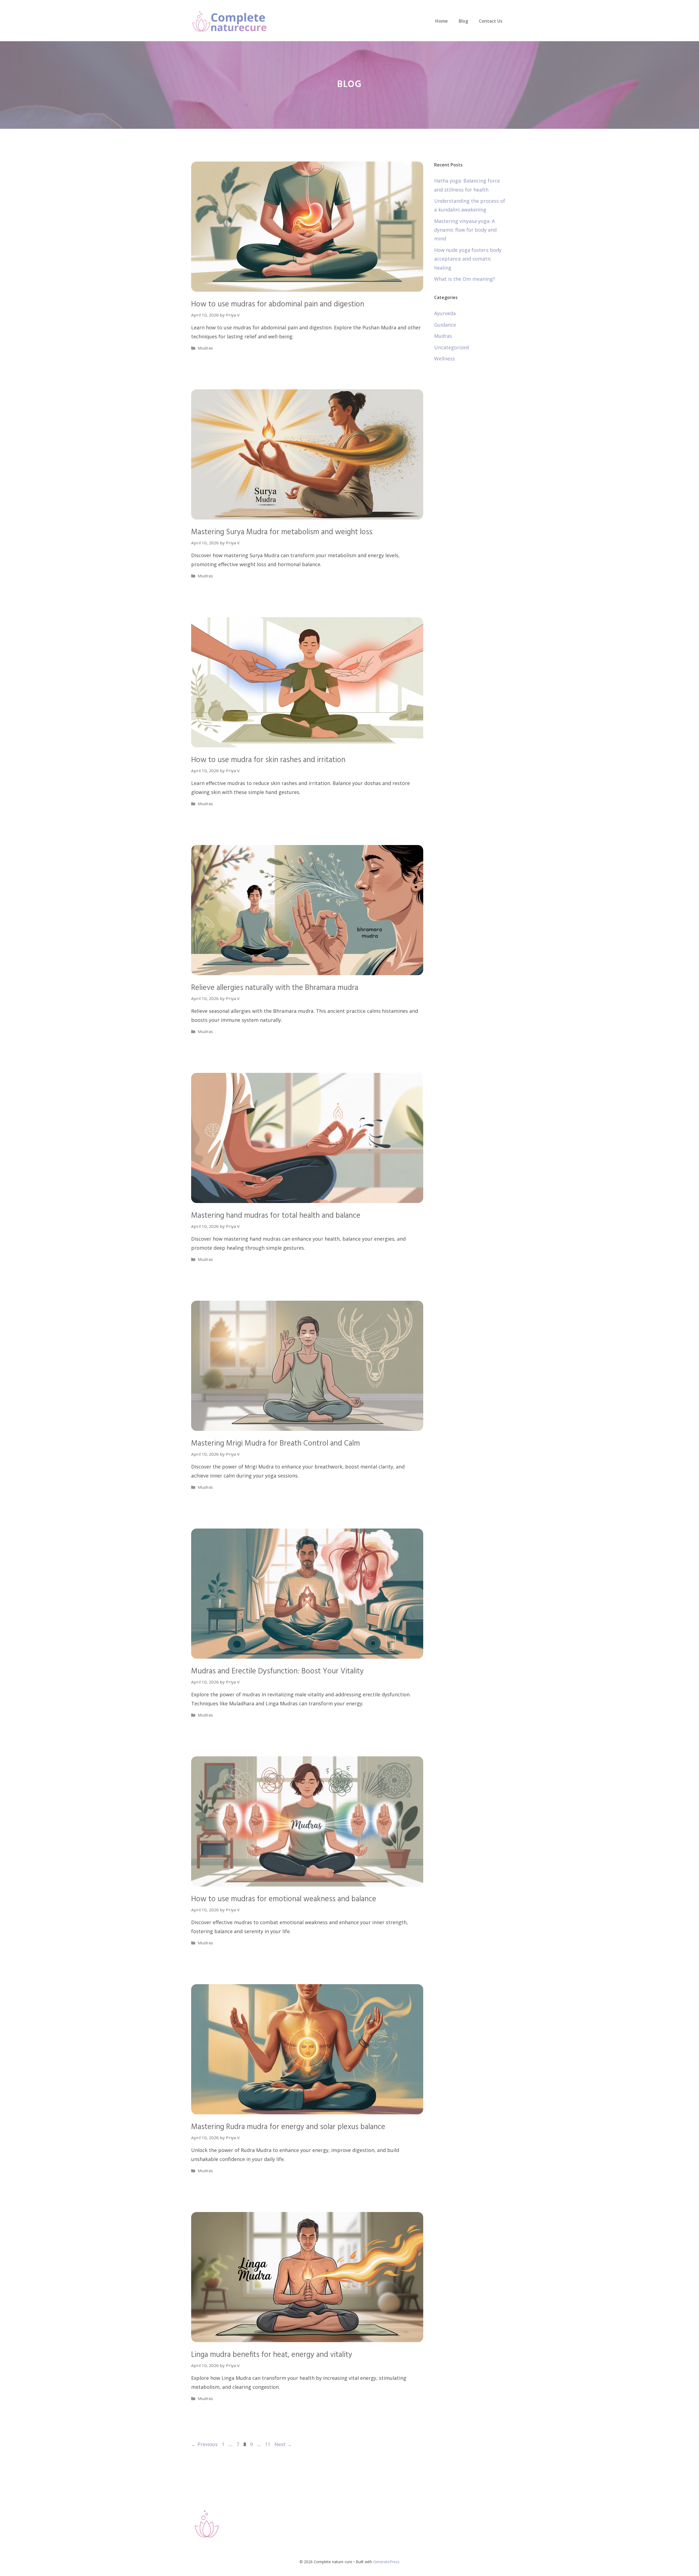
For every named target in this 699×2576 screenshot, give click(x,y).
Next (283, 2444)
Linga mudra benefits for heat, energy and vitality (272, 2355)
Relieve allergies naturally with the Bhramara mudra (275, 988)
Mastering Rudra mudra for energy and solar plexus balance (288, 2127)
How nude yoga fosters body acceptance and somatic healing (468, 259)
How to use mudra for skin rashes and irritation (268, 760)
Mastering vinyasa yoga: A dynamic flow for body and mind (465, 230)
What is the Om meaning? (465, 279)
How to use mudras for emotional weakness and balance (284, 1899)
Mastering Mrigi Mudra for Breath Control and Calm (276, 1444)
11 (268, 2444)
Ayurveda (445, 313)
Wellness (445, 359)
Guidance (445, 325)
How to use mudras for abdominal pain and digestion (278, 304)
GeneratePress (386, 2562)
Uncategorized (451, 347)
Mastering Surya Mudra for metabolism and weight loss (282, 532)
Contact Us (491, 21)
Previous (204, 2444)
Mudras (205, 348)
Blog (463, 21)
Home (442, 21)
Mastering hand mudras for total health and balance (276, 1216)
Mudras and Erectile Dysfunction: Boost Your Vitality (277, 1671)
